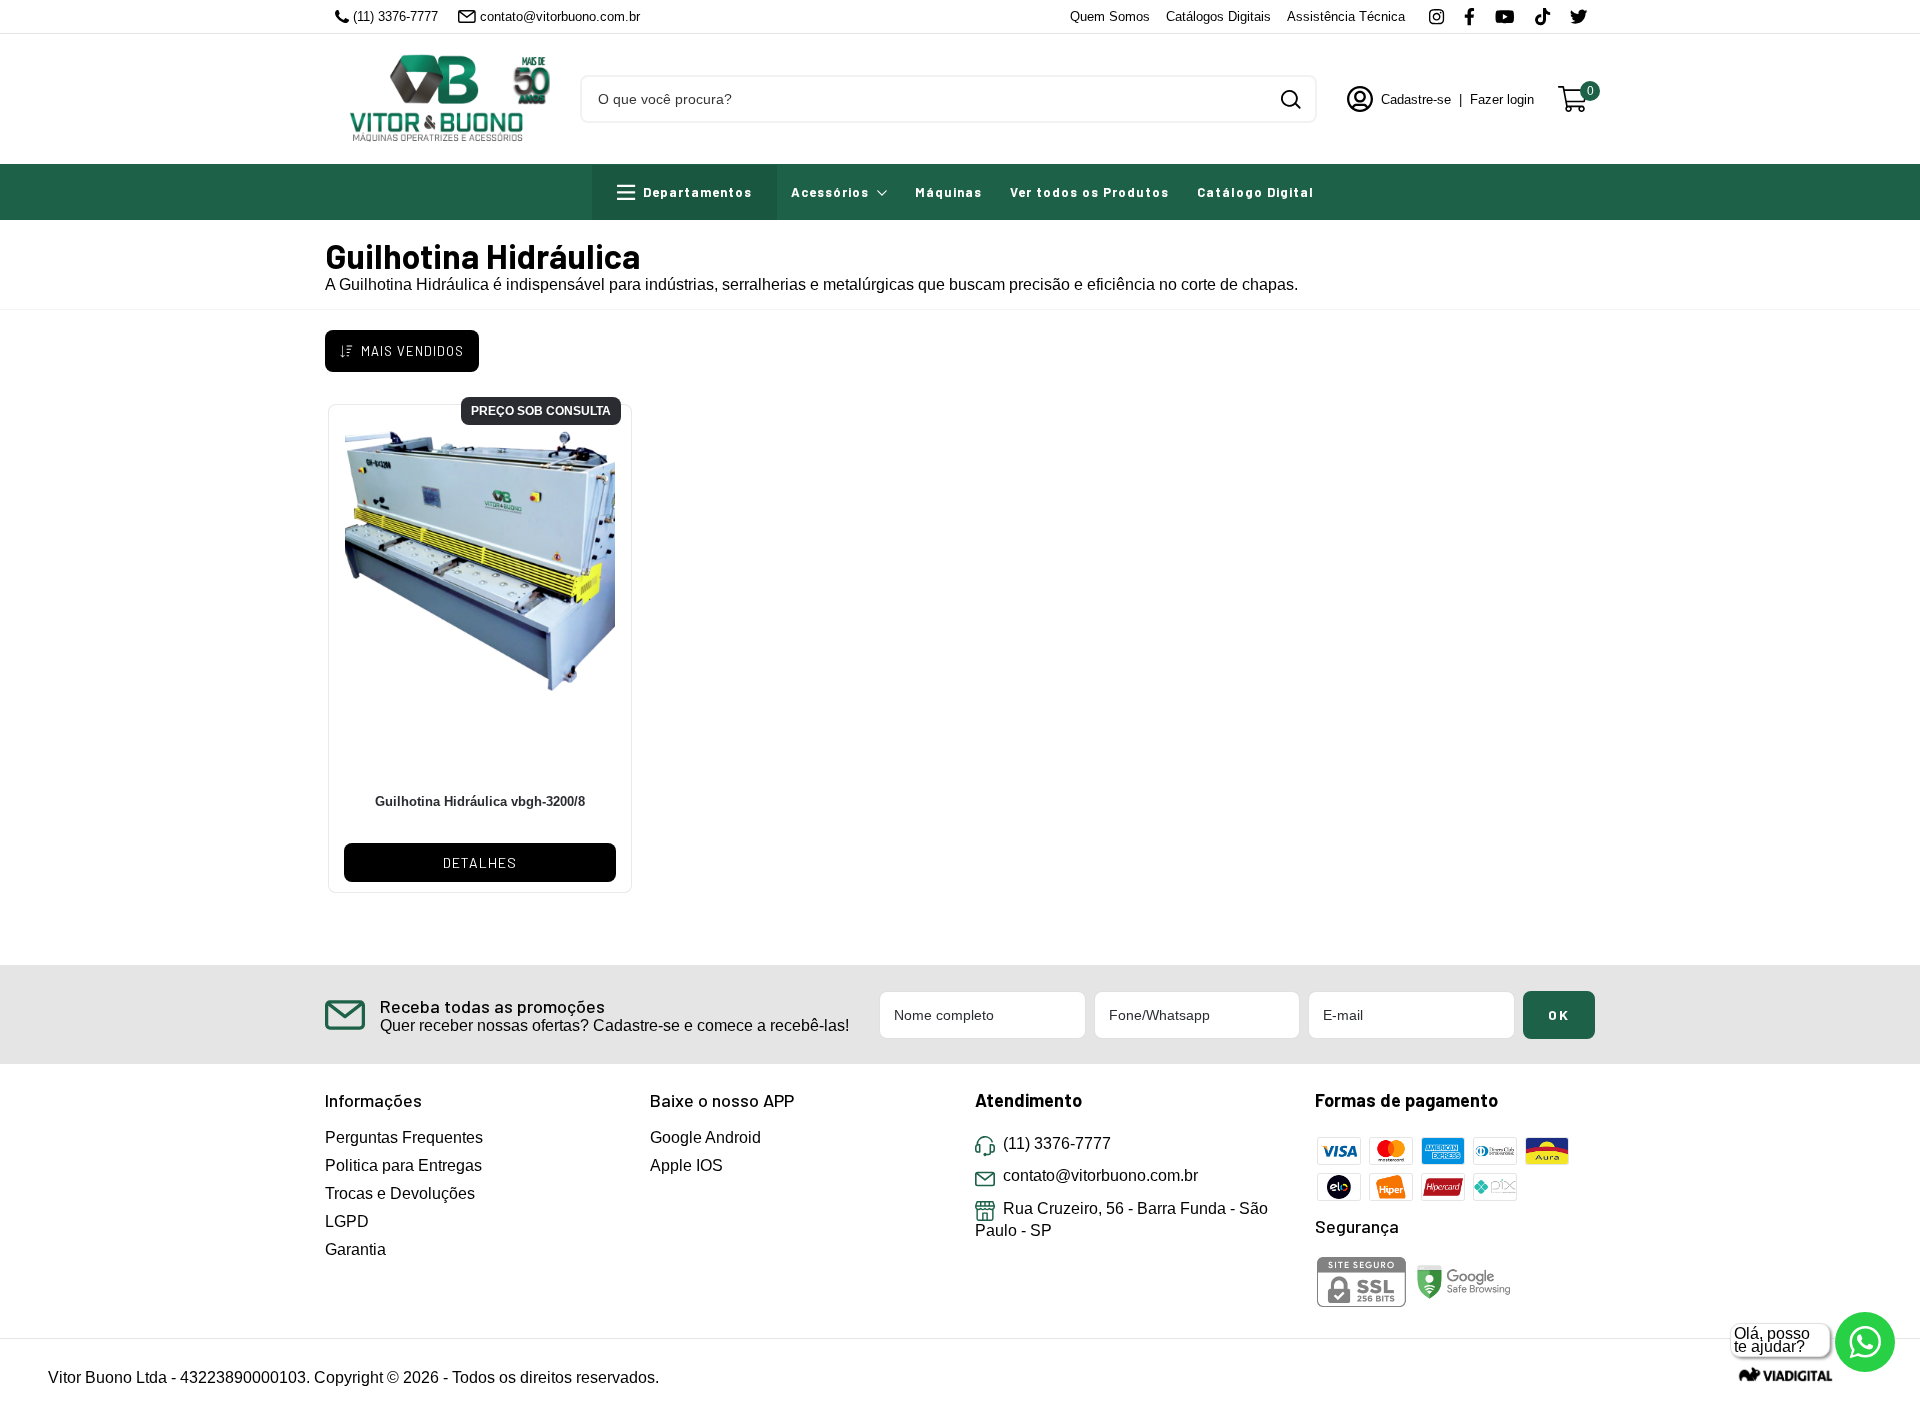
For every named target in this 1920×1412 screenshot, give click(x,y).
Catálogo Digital (1255, 192)
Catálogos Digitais (1218, 16)
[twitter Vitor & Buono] (1578, 16)
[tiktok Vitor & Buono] (1542, 16)
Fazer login (1502, 99)
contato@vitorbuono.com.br (560, 16)
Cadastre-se (1416, 99)
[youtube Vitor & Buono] (1504, 16)
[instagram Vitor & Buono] (1436, 16)
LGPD (347, 1221)
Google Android (705, 1137)
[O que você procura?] (1291, 99)
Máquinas (948, 192)
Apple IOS (686, 1165)
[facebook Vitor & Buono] (1469, 16)
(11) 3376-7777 (395, 16)
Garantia (355, 1249)
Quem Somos (1110, 16)
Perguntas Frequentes (404, 1137)
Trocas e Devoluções (400, 1193)
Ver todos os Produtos (1089, 192)
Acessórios (830, 192)
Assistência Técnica (1346, 16)
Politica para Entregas (403, 1165)
